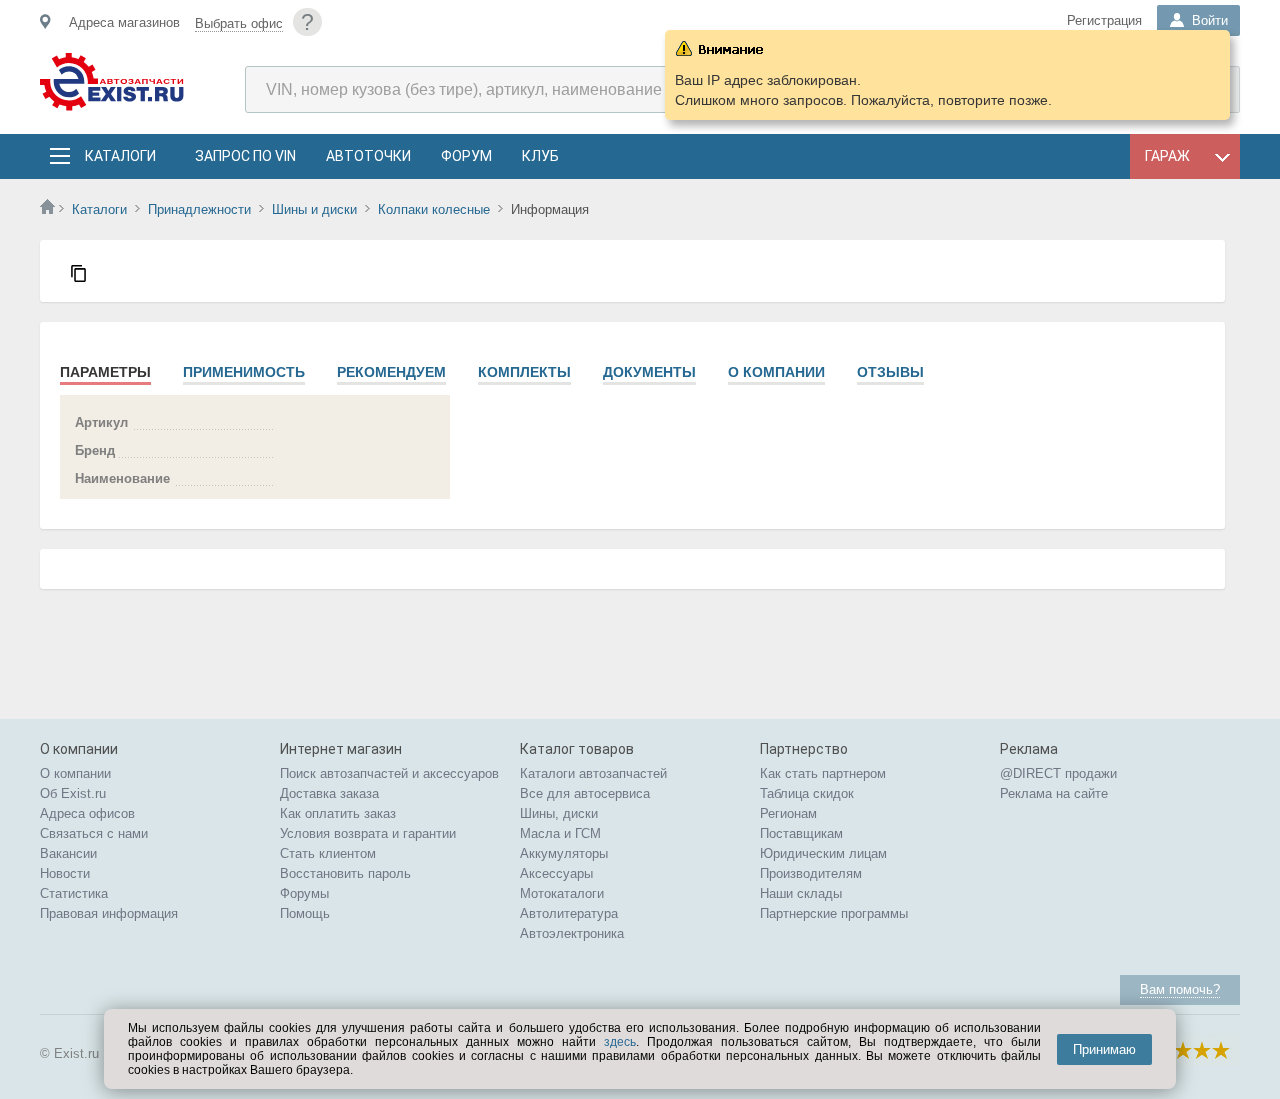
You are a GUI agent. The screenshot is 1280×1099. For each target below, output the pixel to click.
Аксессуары (556, 873)
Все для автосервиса (585, 793)
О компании (776, 372)
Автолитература (569, 913)
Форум (466, 156)
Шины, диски (559, 813)
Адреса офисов (87, 813)
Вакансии (68, 853)
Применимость (244, 372)
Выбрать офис (239, 23)
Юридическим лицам (823, 853)
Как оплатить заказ (338, 813)
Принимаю (1104, 1049)
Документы (649, 372)
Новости (65, 873)
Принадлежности (199, 209)
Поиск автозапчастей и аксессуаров (389, 773)
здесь (620, 1042)
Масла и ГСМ (560, 833)
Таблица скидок (807, 793)
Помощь (305, 913)
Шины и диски (314, 209)
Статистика (74, 893)
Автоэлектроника (572, 933)
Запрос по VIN (245, 156)
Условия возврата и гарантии (368, 833)
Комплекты (524, 372)
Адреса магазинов (124, 22)
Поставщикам (801, 833)
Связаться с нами (94, 833)
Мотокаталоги (562, 893)
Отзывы (890, 372)
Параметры (105, 372)
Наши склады (801, 893)
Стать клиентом (328, 853)
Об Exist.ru (73, 793)
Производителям (811, 873)
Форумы (304, 893)
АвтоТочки (368, 156)
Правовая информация (109, 913)
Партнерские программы (834, 913)
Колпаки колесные (434, 209)
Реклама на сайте (1054, 793)
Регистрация (1104, 20)
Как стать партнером (823, 773)
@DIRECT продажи (1058, 773)
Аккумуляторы (564, 853)
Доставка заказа (329, 793)
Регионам (788, 813)
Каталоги (120, 156)
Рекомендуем (391, 372)
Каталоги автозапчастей (593, 773)
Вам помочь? (1180, 989)
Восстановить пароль (345, 873)
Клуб (540, 156)
